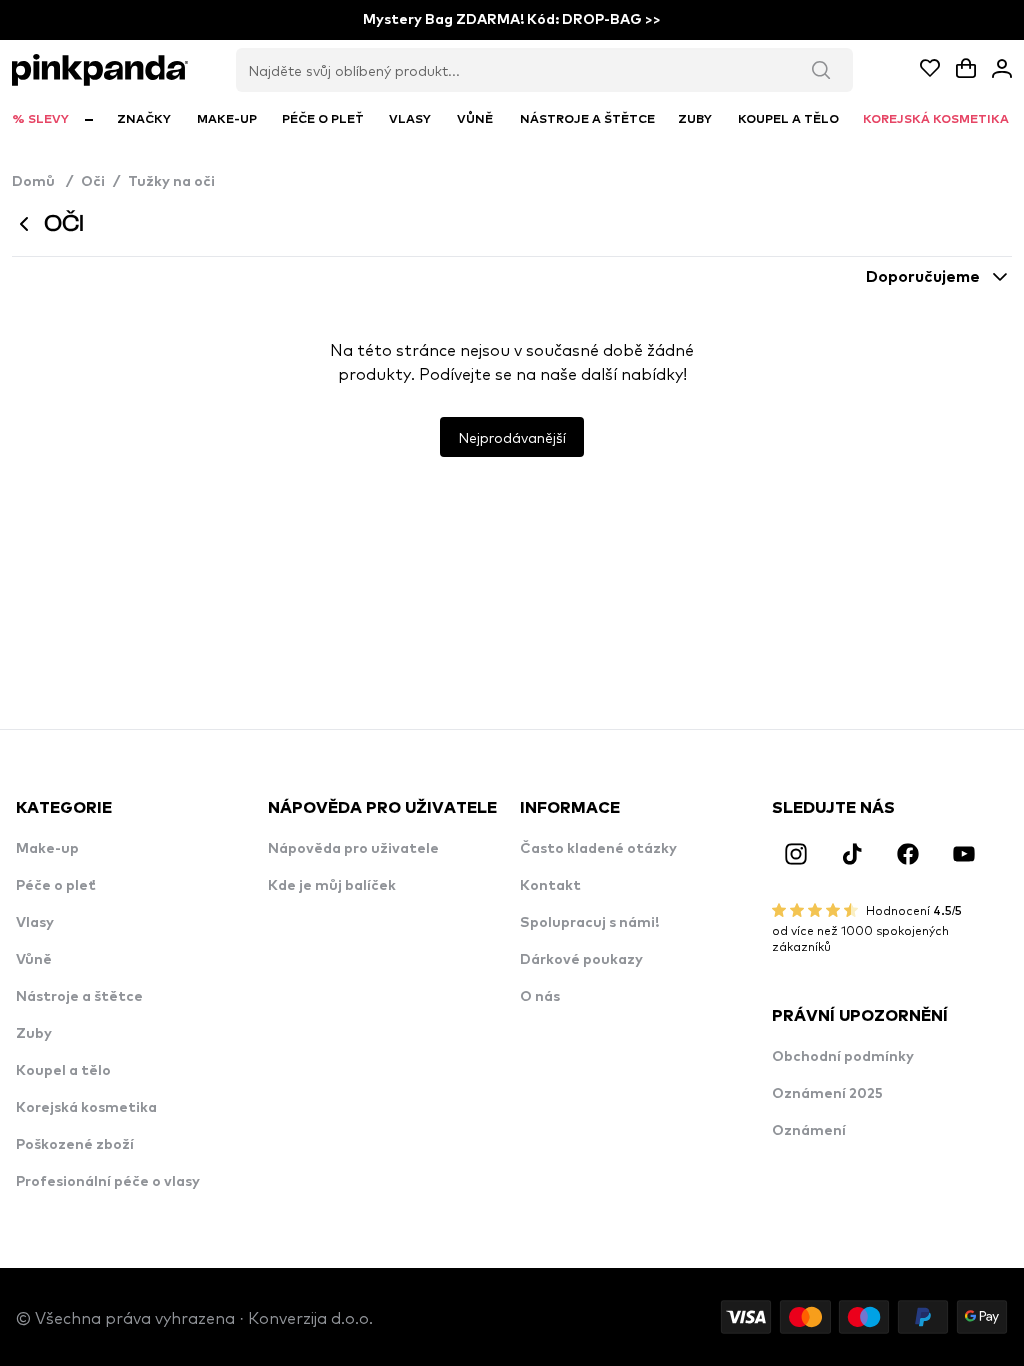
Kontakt (550, 886)
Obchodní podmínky (843, 1057)
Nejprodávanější (512, 437)
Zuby (34, 1034)
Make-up (47, 849)
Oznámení (809, 1131)
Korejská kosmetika (86, 1108)
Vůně (34, 960)
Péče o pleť (56, 886)
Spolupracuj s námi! (589, 923)
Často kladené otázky (598, 849)
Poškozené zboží (75, 1145)
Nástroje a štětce (79, 997)
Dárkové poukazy (581, 960)
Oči (93, 182)
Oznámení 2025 (827, 1094)
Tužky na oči (171, 182)
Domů (42, 182)
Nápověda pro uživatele (353, 849)
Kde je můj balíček (332, 886)
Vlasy (35, 923)
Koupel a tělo (63, 1071)
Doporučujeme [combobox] (923, 277)
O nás (540, 997)
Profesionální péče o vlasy (108, 1182)
